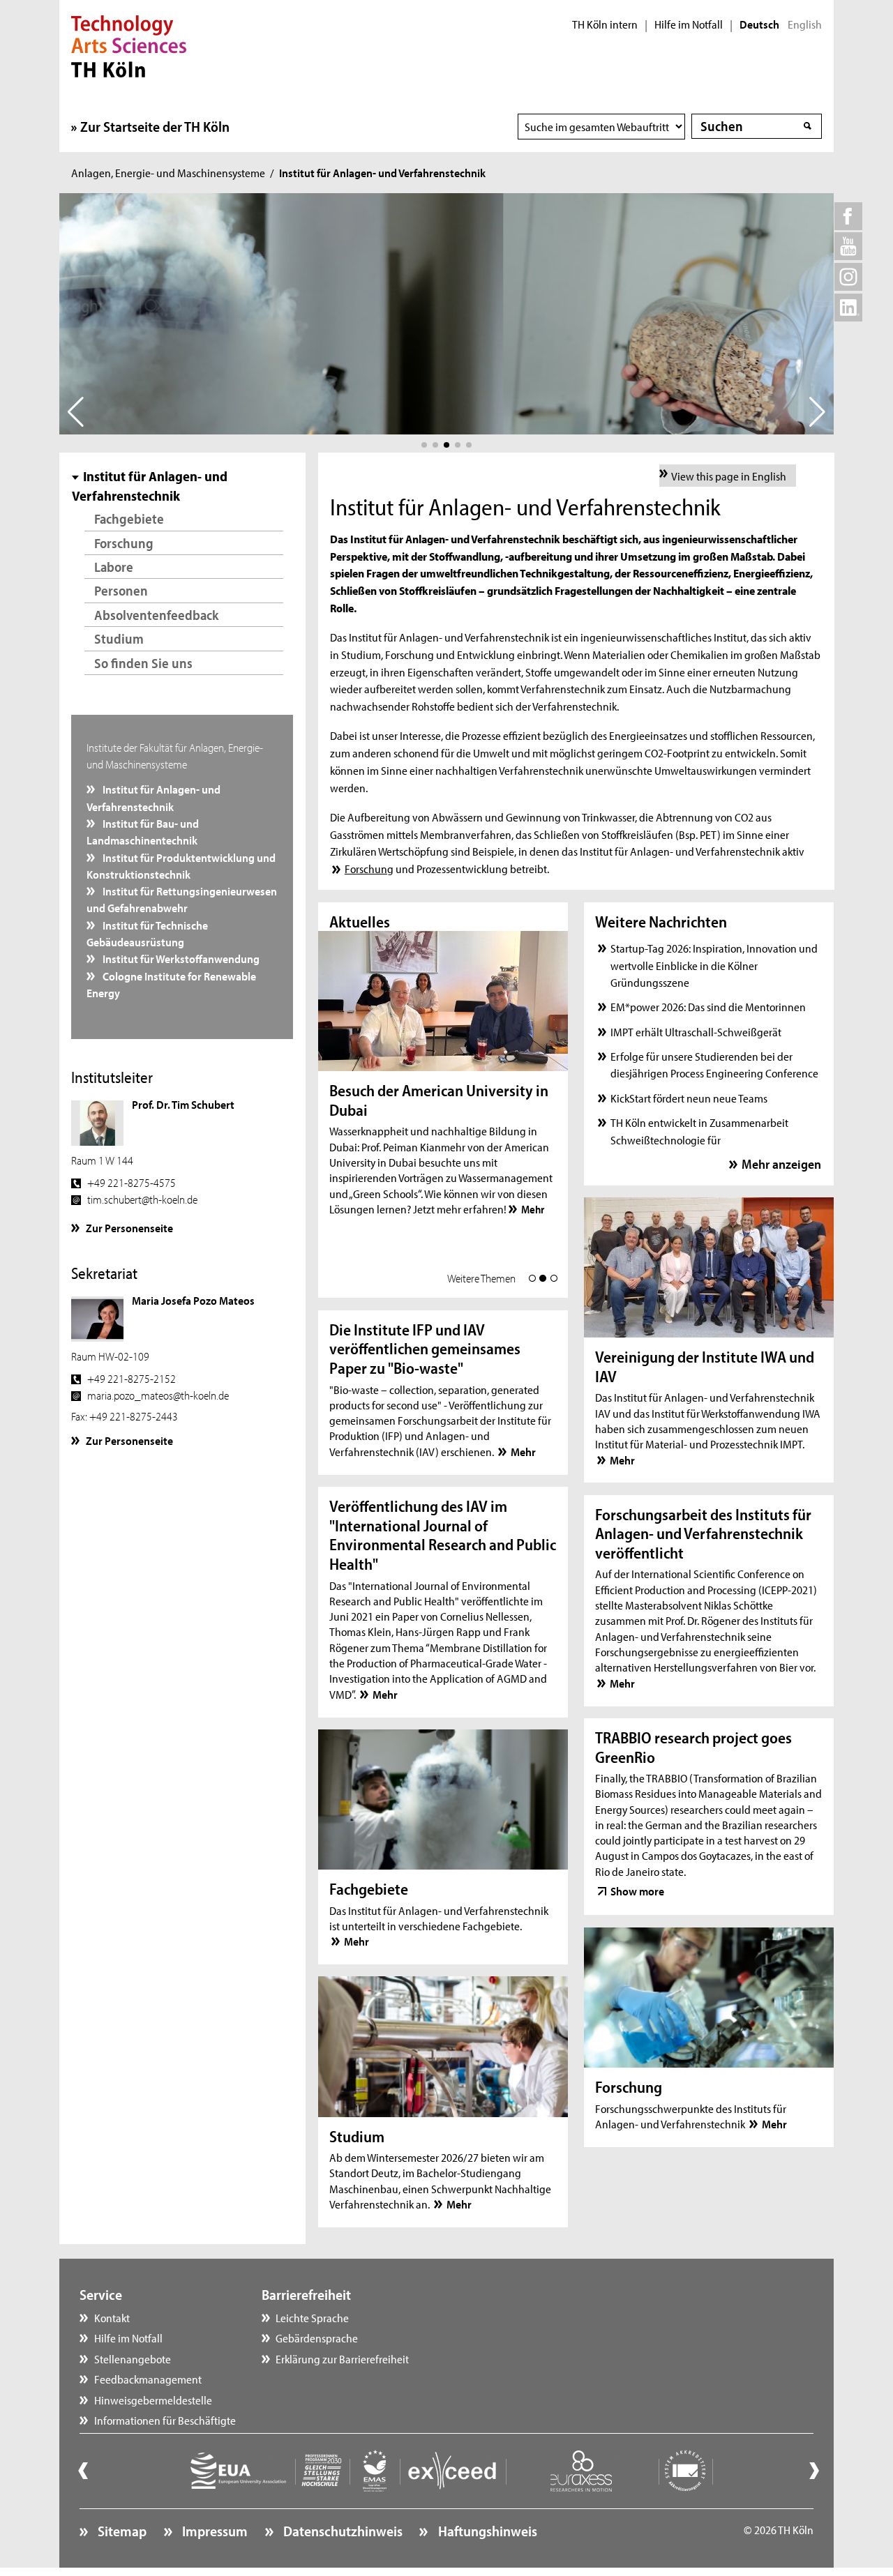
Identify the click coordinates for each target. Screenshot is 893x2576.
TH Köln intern (605, 24)
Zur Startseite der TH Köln (155, 126)
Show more (637, 1891)
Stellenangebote (133, 2358)
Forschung (124, 543)
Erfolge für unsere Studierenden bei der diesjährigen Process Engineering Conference (714, 1064)
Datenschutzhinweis (342, 2531)
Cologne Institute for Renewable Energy (172, 984)
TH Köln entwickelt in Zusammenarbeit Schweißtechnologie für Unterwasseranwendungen (699, 1139)
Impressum (213, 2531)
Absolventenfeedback (156, 615)
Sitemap (121, 2531)
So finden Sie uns (143, 663)
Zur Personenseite (129, 1227)
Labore (114, 567)
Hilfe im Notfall (689, 24)
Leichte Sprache (312, 2317)
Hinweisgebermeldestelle (153, 2400)
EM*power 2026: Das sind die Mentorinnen (708, 1006)
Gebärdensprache (317, 2338)
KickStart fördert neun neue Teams (689, 1098)
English (805, 24)
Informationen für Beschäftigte (165, 2420)
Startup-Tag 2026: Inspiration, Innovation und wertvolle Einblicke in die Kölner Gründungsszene (714, 965)
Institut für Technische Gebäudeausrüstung (148, 933)
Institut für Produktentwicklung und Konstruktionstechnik (181, 865)
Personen (121, 590)
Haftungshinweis (486, 2531)
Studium (119, 638)
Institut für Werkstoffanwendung (180, 958)
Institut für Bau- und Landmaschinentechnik (143, 831)
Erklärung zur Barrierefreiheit (342, 2358)
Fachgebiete (129, 518)
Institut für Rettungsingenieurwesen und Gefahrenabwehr (182, 899)
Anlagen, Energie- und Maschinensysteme (168, 172)
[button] (424, 445)
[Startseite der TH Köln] (129, 45)
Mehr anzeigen (781, 1164)
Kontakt (112, 2317)
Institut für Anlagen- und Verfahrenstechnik (154, 797)
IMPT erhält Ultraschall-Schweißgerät (696, 1031)
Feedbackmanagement (148, 2379)
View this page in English (729, 476)
